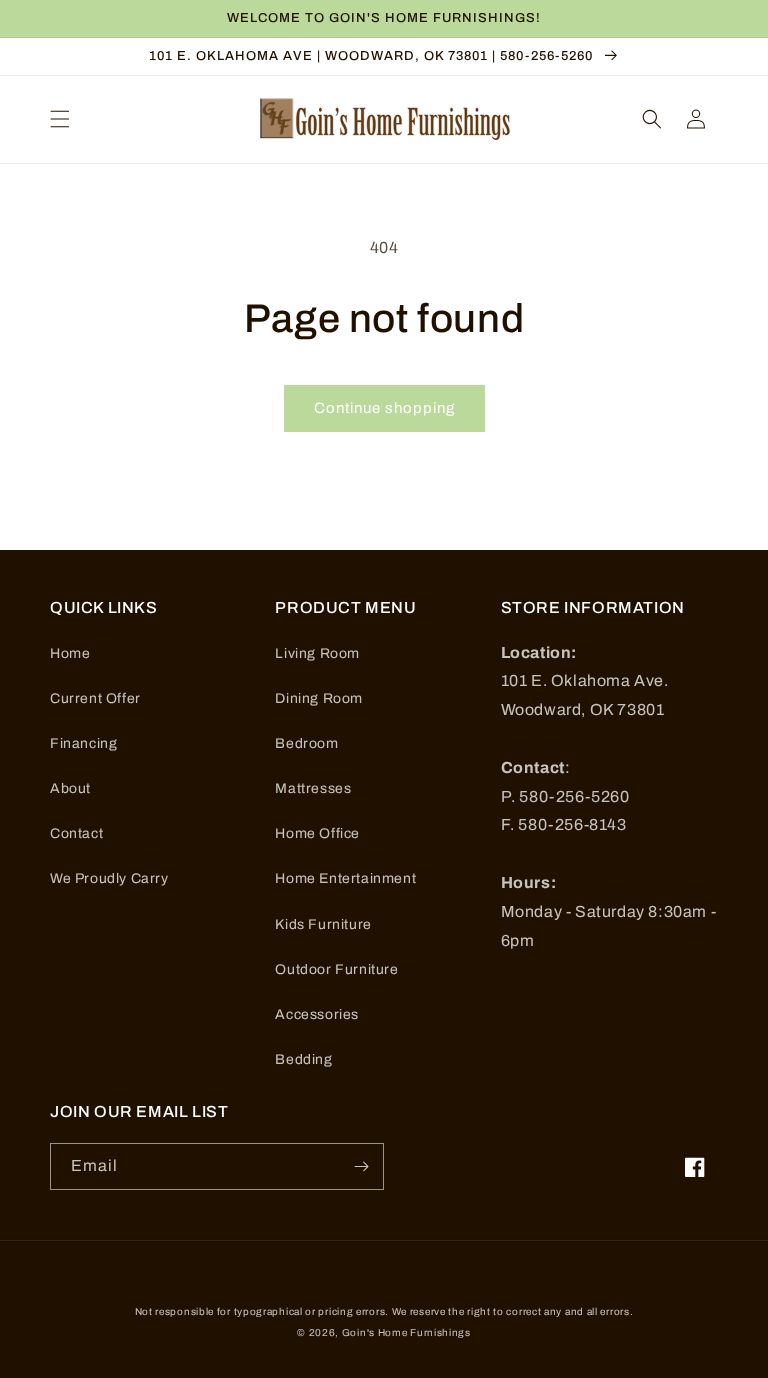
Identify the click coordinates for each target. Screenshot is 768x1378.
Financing (83, 743)
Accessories (317, 1014)
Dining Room (319, 698)
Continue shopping (384, 408)
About (70, 788)
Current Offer (95, 698)
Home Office (317, 833)
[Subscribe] (361, 1166)
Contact (76, 833)
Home (70, 653)
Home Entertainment (345, 878)
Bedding (303, 1059)
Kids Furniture (323, 924)
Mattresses (313, 788)
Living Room (317, 653)
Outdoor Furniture (336, 969)
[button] (60, 119)
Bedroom (306, 743)
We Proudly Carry (109, 878)
